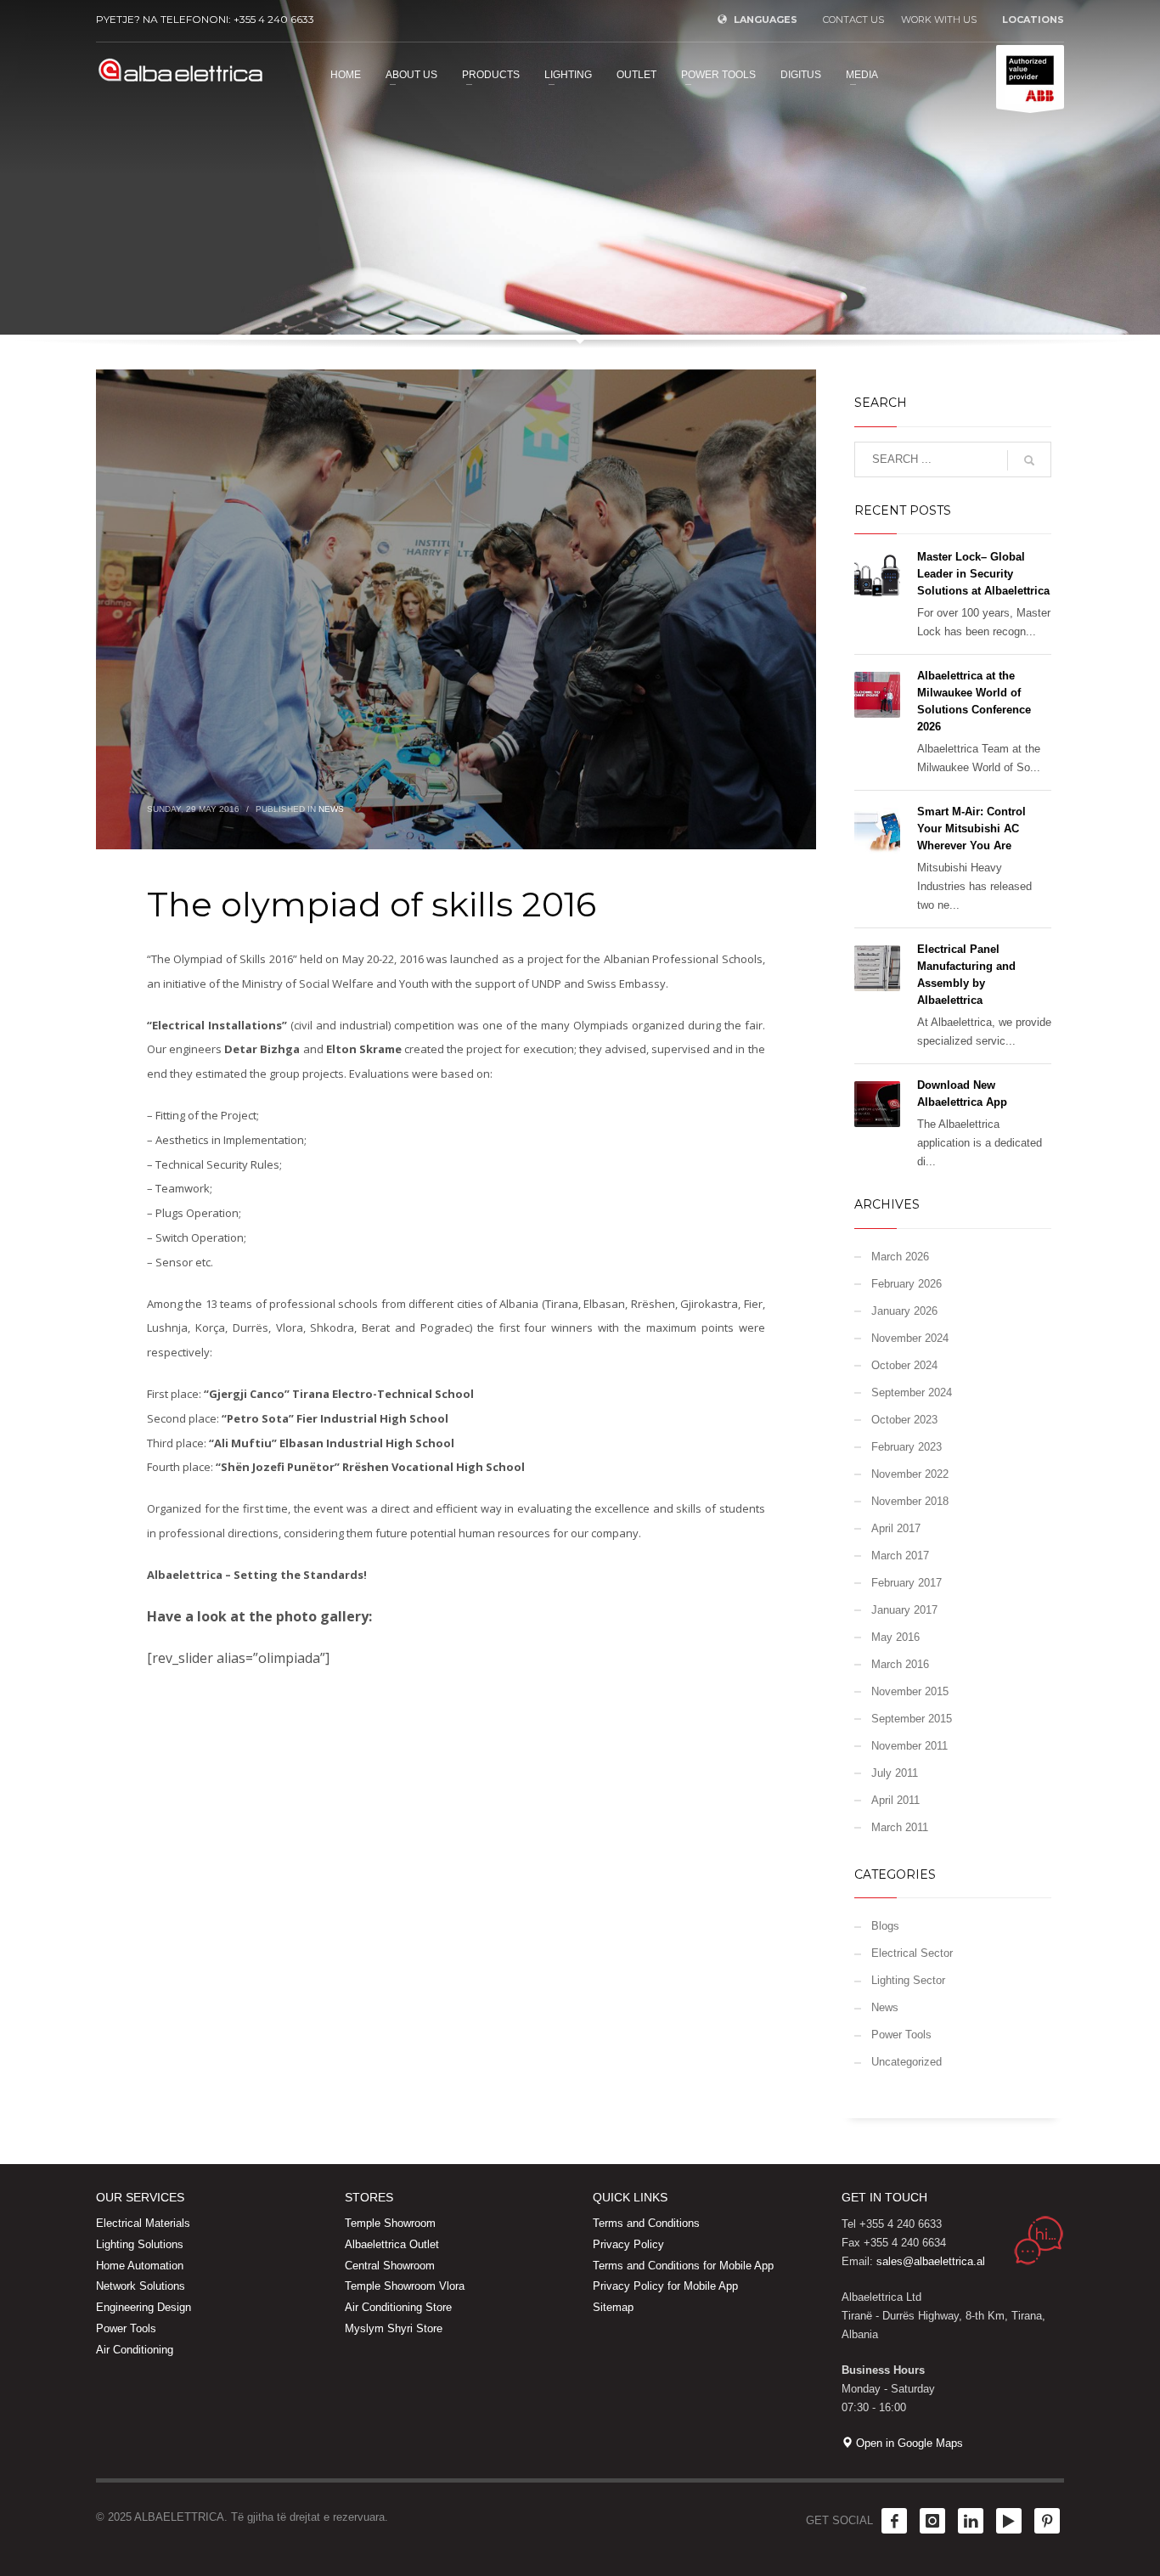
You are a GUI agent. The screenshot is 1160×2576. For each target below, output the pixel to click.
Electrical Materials (143, 2223)
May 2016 (895, 1637)
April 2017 (896, 1528)
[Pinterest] (1047, 2521)
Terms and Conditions (646, 2223)
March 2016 (900, 1664)
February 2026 (907, 1284)
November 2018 (910, 1501)
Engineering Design (144, 2307)
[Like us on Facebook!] (894, 2521)
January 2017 (904, 1610)
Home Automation (140, 2266)
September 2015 (912, 1719)
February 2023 (907, 1447)
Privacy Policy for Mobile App (665, 2286)
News (331, 809)
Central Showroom (390, 2266)
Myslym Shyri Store (394, 2328)
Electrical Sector (912, 1953)
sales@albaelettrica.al (931, 2261)
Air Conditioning (135, 2350)
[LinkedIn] (971, 2521)
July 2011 (895, 1773)
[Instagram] (932, 2521)
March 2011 (900, 1827)
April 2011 (895, 1800)
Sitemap (613, 2307)
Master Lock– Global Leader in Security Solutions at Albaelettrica (983, 574)
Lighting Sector (908, 1980)
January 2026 (904, 1311)
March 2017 (900, 1556)
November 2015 (910, 1691)
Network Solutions (141, 2286)
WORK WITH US (939, 20)
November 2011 (909, 1746)
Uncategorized (907, 2062)
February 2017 (907, 1583)
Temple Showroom (390, 2223)
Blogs (885, 1926)
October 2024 (904, 1365)
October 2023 (904, 1420)
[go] (1029, 460)
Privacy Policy (628, 2244)
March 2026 (900, 1257)
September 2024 (912, 1392)
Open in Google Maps (908, 2443)
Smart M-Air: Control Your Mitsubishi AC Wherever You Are (971, 829)
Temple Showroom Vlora (405, 2286)
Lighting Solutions (140, 2244)
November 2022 (910, 1474)
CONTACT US (853, 20)
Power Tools (901, 2035)
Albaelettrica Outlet (392, 2244)
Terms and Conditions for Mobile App (683, 2266)
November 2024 (910, 1338)
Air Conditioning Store (398, 2307)
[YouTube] (1009, 2521)
